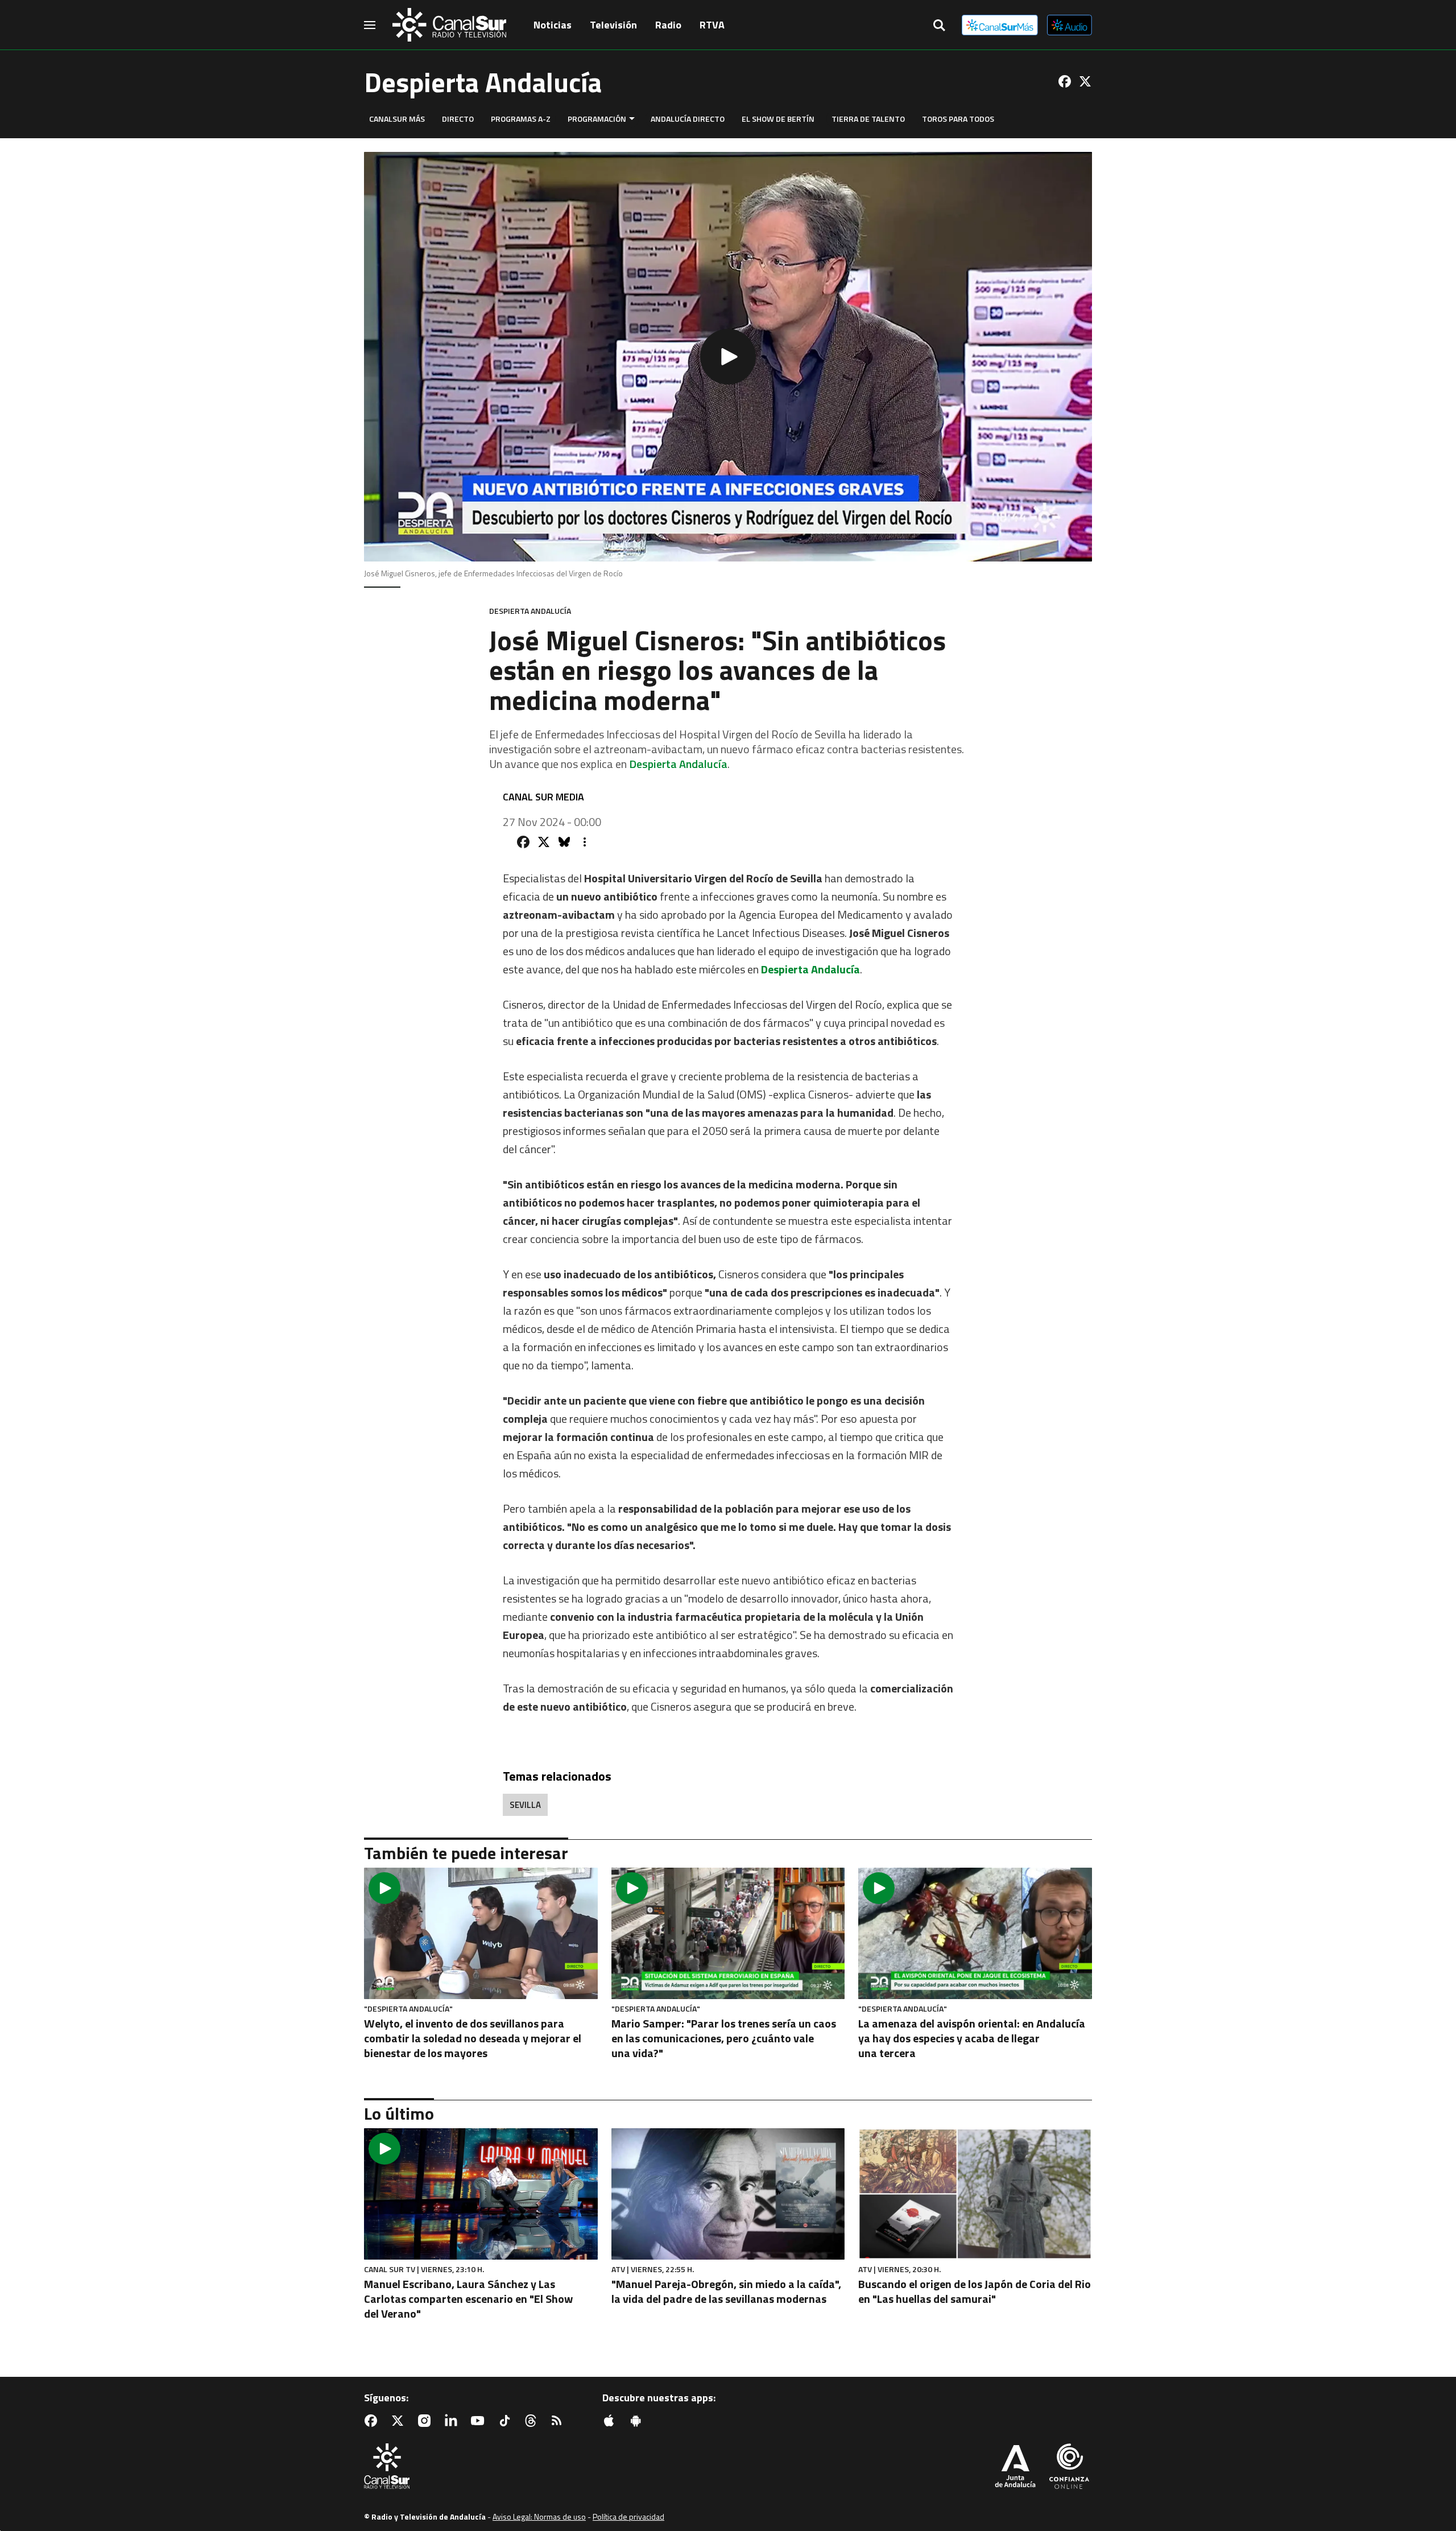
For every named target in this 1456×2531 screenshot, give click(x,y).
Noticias (553, 25)
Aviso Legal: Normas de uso (539, 2516)
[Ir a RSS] (559, 2421)
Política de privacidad (628, 2516)
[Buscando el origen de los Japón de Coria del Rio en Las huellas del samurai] (975, 2194)
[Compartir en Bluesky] (564, 842)
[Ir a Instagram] (427, 2421)
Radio (668, 25)
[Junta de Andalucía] (1015, 2467)
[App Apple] (611, 2421)
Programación (597, 119)
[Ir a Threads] (533, 2421)
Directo (458, 119)
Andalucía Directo (688, 119)
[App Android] (638, 2421)
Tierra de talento (868, 119)
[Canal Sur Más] (1000, 25)
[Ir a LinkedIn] (453, 2421)
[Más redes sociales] (585, 842)
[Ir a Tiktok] (507, 2421)
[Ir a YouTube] (480, 2421)
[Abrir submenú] (632, 119)
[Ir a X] (1085, 81)
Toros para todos (958, 119)
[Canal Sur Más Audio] (1070, 25)
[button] (728, 357)
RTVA (712, 25)
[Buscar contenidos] (939, 26)
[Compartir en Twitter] (544, 842)
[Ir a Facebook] (1065, 81)
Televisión (613, 25)
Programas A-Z (521, 119)
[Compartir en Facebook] (523, 842)
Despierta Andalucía (678, 764)
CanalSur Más (397, 119)
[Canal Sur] (449, 25)
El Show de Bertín (778, 119)
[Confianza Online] (1069, 2467)
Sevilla (525, 1805)
